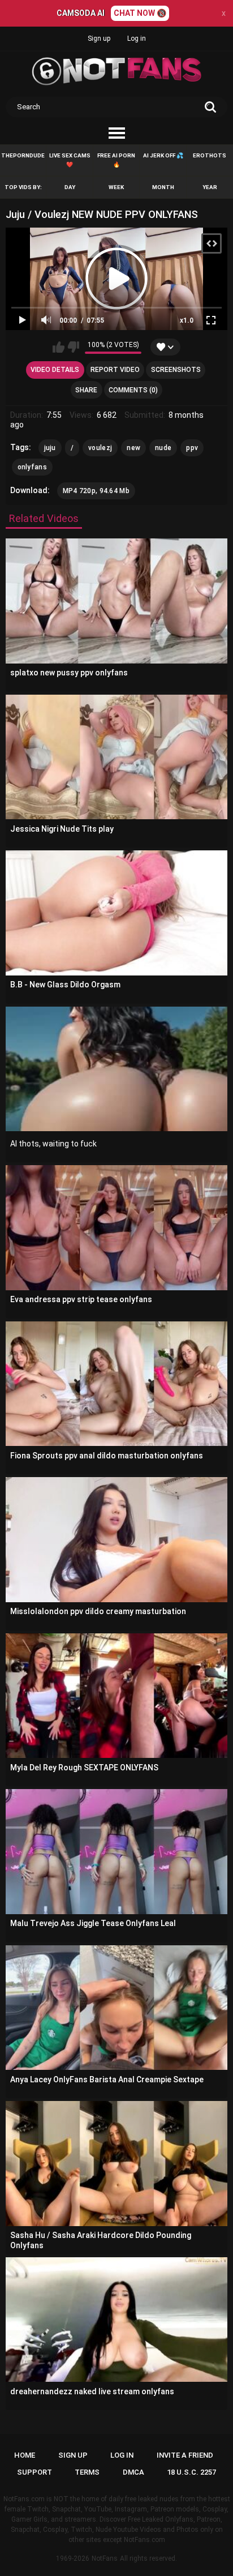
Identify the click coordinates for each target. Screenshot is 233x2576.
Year (210, 187)
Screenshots (176, 370)
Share (86, 390)
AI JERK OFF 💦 (163, 155)
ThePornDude (23, 155)
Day (70, 187)
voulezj (100, 448)
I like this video (59, 347)
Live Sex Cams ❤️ (70, 160)
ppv (192, 448)
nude (163, 448)
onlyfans (32, 467)
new (133, 448)
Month (163, 187)
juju (50, 448)
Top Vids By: (23, 187)
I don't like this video (73, 347)
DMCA (133, 2472)
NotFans (105, 2558)
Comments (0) (133, 390)
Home (25, 2455)
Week (116, 187)
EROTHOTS (210, 155)
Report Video (115, 370)
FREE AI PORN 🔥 (116, 160)
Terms (87, 2472)
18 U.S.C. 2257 (191, 2472)
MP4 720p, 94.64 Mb (96, 491)
